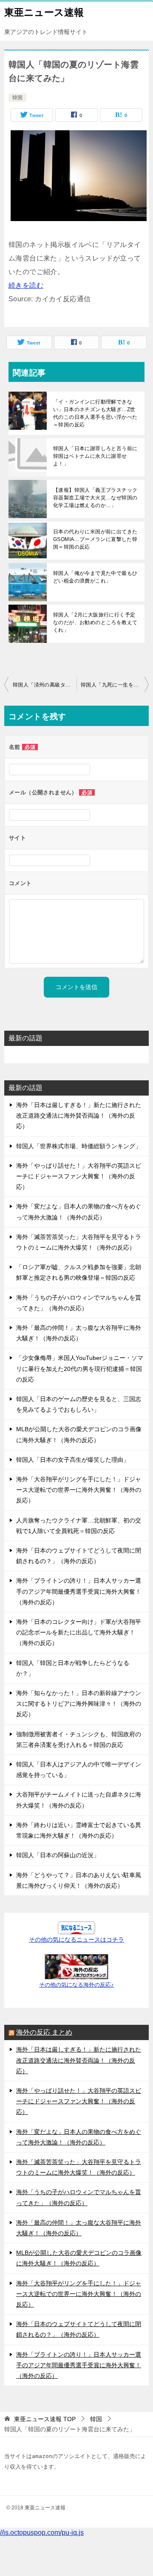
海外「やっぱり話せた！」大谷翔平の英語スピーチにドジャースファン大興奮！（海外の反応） (79, 1176)
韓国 (17, 98)
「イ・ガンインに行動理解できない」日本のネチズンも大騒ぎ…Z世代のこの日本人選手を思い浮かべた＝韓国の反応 (95, 413)
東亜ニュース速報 (44, 12)
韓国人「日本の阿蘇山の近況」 (58, 1855)
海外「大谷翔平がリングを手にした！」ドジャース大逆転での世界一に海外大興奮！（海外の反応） (79, 1490)
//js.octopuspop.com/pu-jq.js (42, 2533)
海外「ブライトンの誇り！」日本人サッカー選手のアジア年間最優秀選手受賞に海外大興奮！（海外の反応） (79, 1591)
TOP (45, 2419)
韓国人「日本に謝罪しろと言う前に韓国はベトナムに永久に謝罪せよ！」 (95, 456)
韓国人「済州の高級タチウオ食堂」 (45, 685)
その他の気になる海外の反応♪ (76, 1985)
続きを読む (26, 285)
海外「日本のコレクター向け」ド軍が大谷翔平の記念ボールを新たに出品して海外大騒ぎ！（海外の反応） (79, 1632)
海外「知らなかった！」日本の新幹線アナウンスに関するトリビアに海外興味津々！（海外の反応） (79, 1704)
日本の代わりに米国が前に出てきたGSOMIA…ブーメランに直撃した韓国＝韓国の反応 (95, 539)
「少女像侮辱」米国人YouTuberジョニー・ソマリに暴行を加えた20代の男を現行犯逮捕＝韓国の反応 (80, 1368)
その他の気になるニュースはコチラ (76, 1940)
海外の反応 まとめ (44, 2032)
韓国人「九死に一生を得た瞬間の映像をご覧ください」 (115, 685)
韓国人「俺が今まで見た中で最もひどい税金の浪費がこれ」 (95, 577)
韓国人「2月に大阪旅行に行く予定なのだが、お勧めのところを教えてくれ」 (95, 622)
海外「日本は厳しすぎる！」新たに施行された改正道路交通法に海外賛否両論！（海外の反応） (79, 1116)
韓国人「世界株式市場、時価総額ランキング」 (79, 1146)
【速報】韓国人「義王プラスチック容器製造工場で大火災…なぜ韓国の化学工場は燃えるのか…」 (95, 498)
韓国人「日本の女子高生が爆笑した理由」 (73, 1460)
